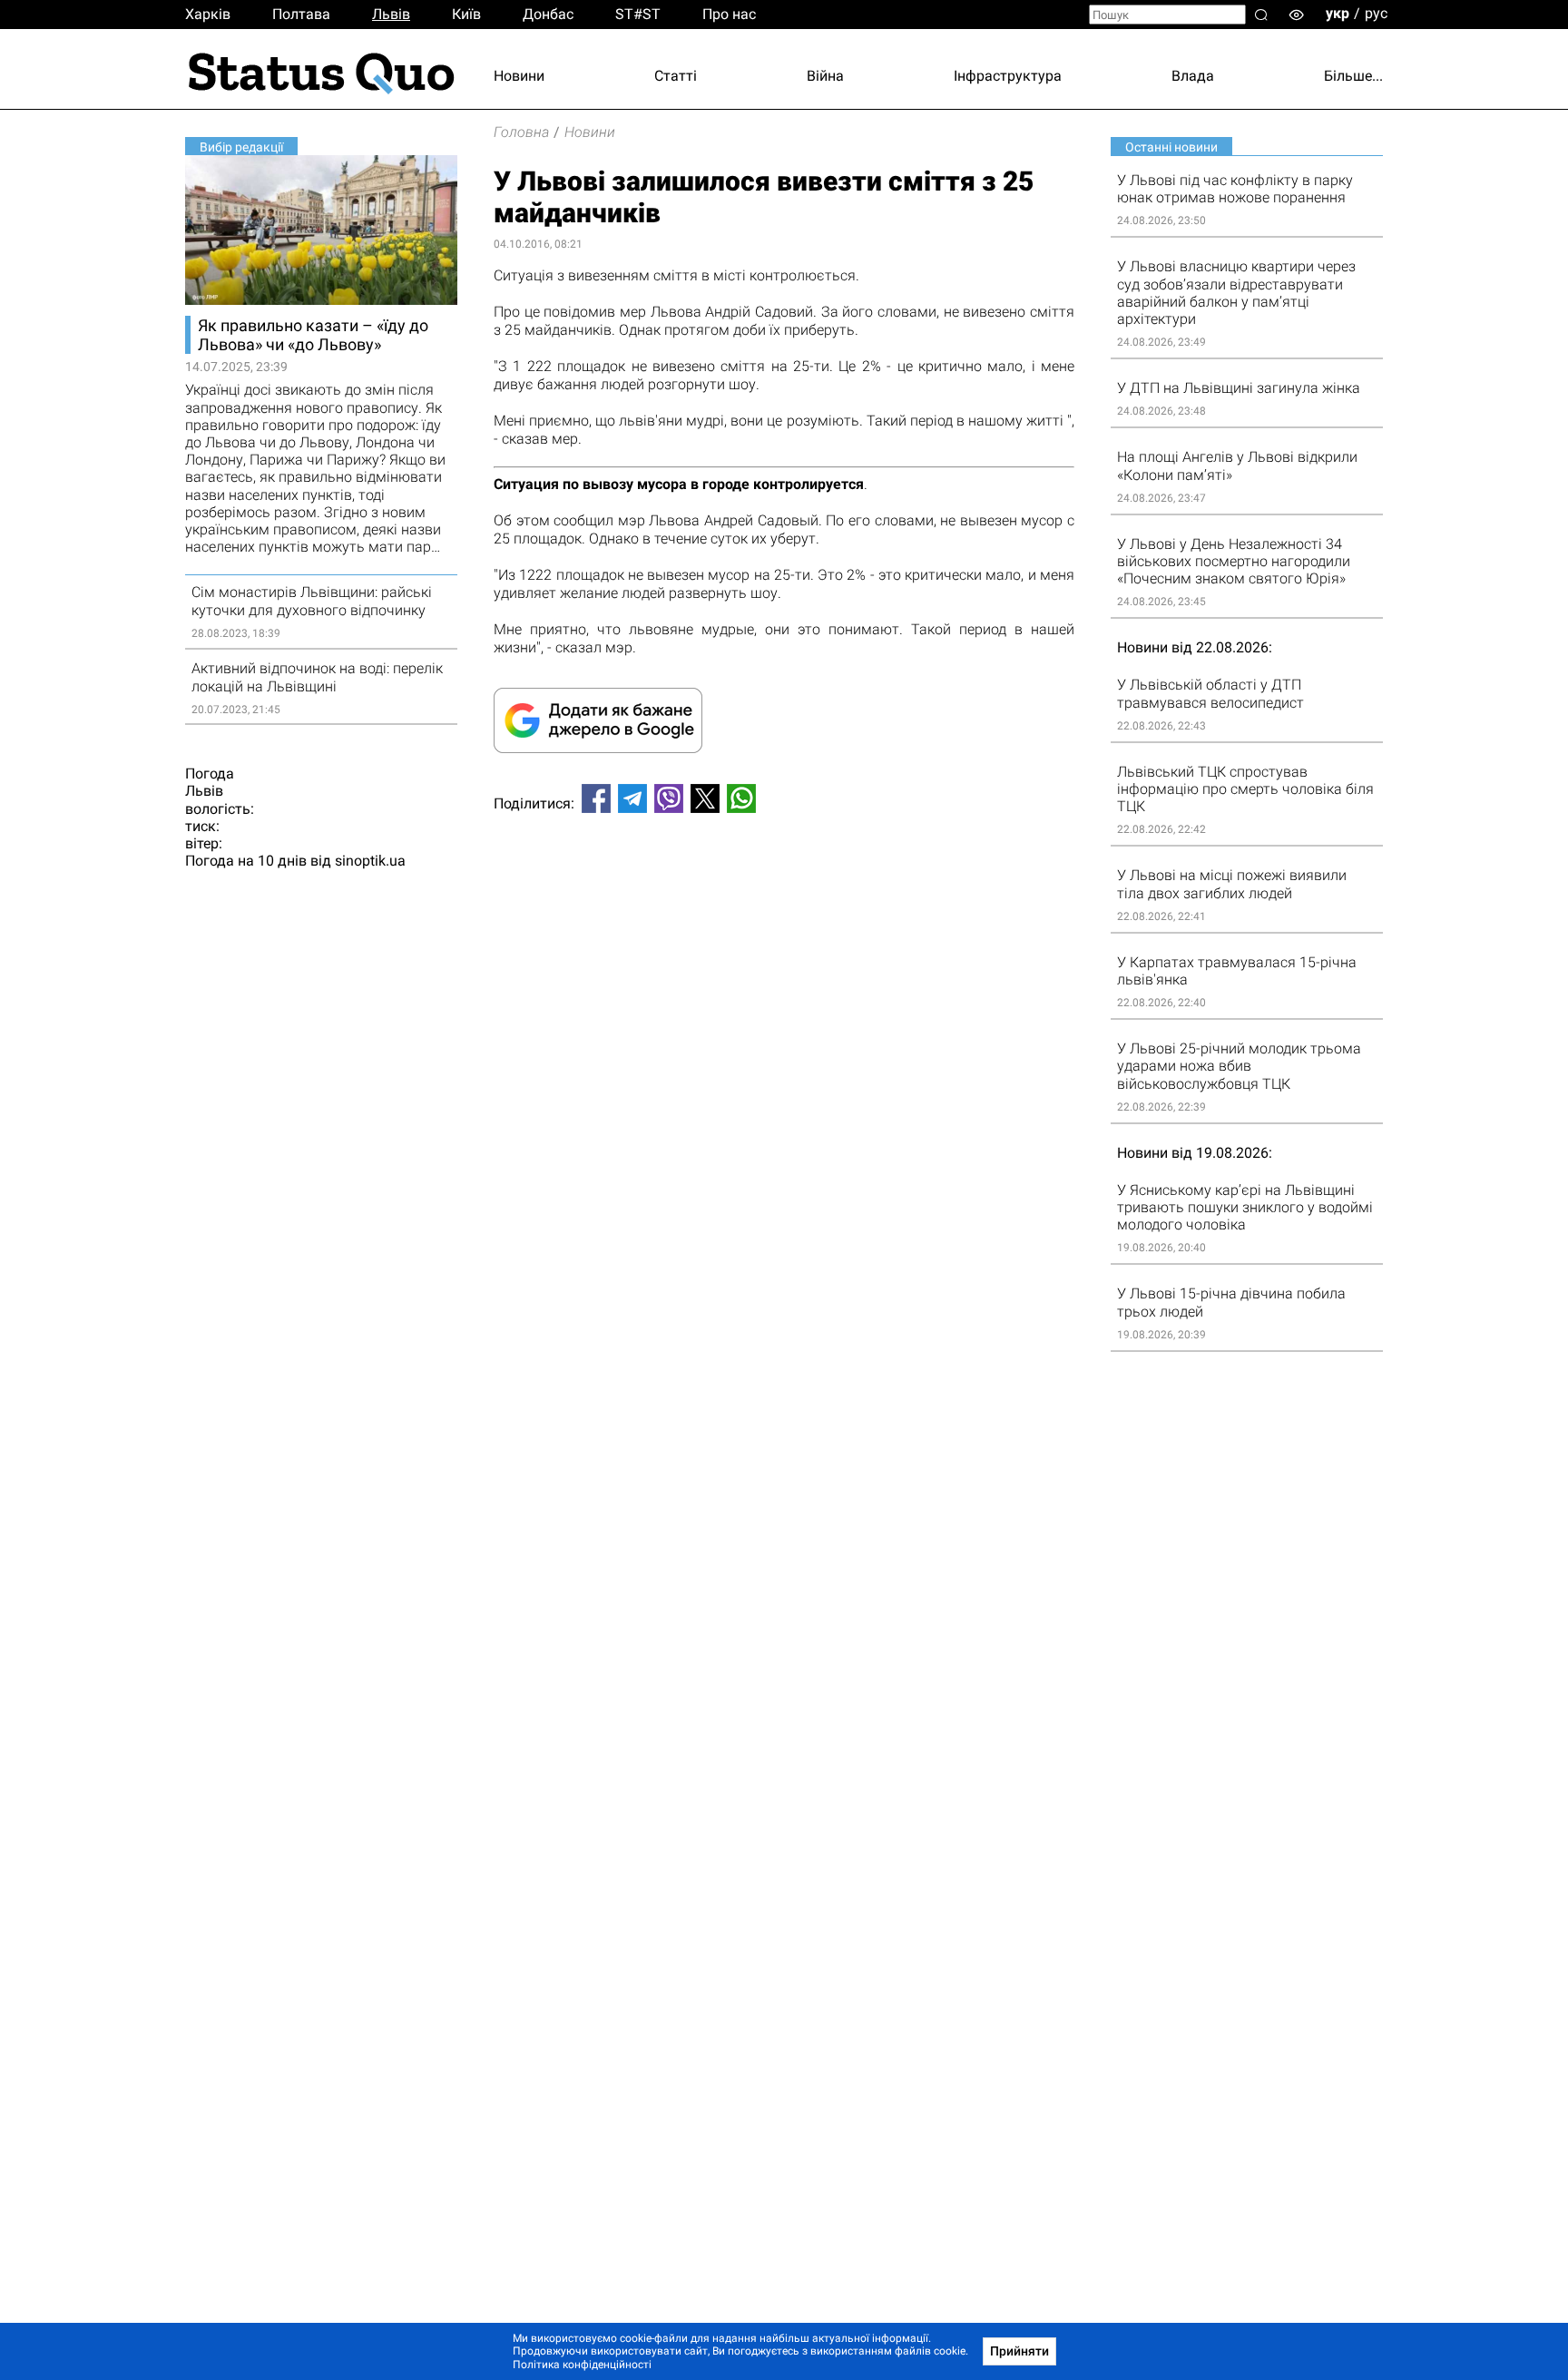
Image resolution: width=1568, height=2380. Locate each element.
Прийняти (1019, 2351)
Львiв (391, 14)
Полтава (301, 14)
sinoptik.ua (370, 861)
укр (1338, 13)
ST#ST (638, 14)
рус (1376, 13)
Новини (519, 76)
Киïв (466, 14)
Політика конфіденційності (582, 2365)
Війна (825, 76)
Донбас (548, 14)
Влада (1193, 76)
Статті (676, 76)
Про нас (729, 14)
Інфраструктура (1008, 76)
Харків (208, 14)
